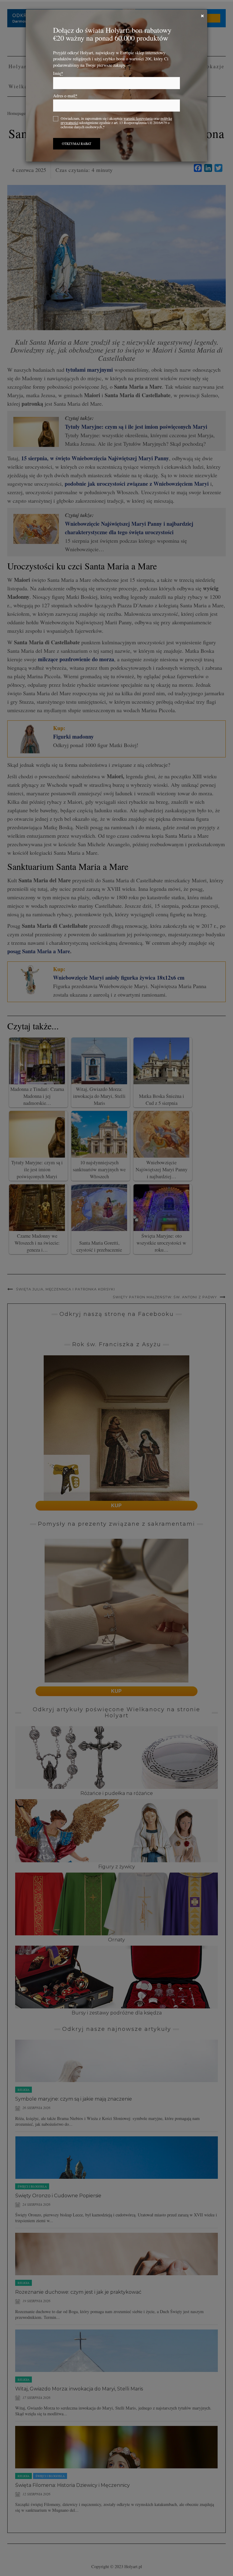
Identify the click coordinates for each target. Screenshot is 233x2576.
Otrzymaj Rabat (77, 144)
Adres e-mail (65, 96)
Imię (58, 73)
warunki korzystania (138, 118)
